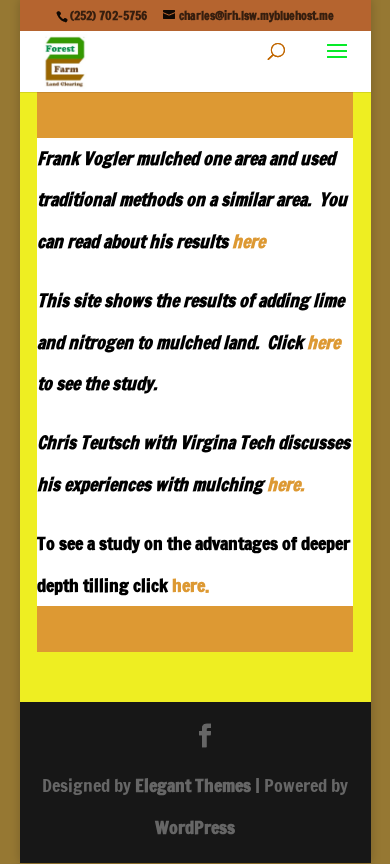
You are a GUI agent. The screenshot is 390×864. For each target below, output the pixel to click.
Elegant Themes (193, 785)
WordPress (195, 827)
